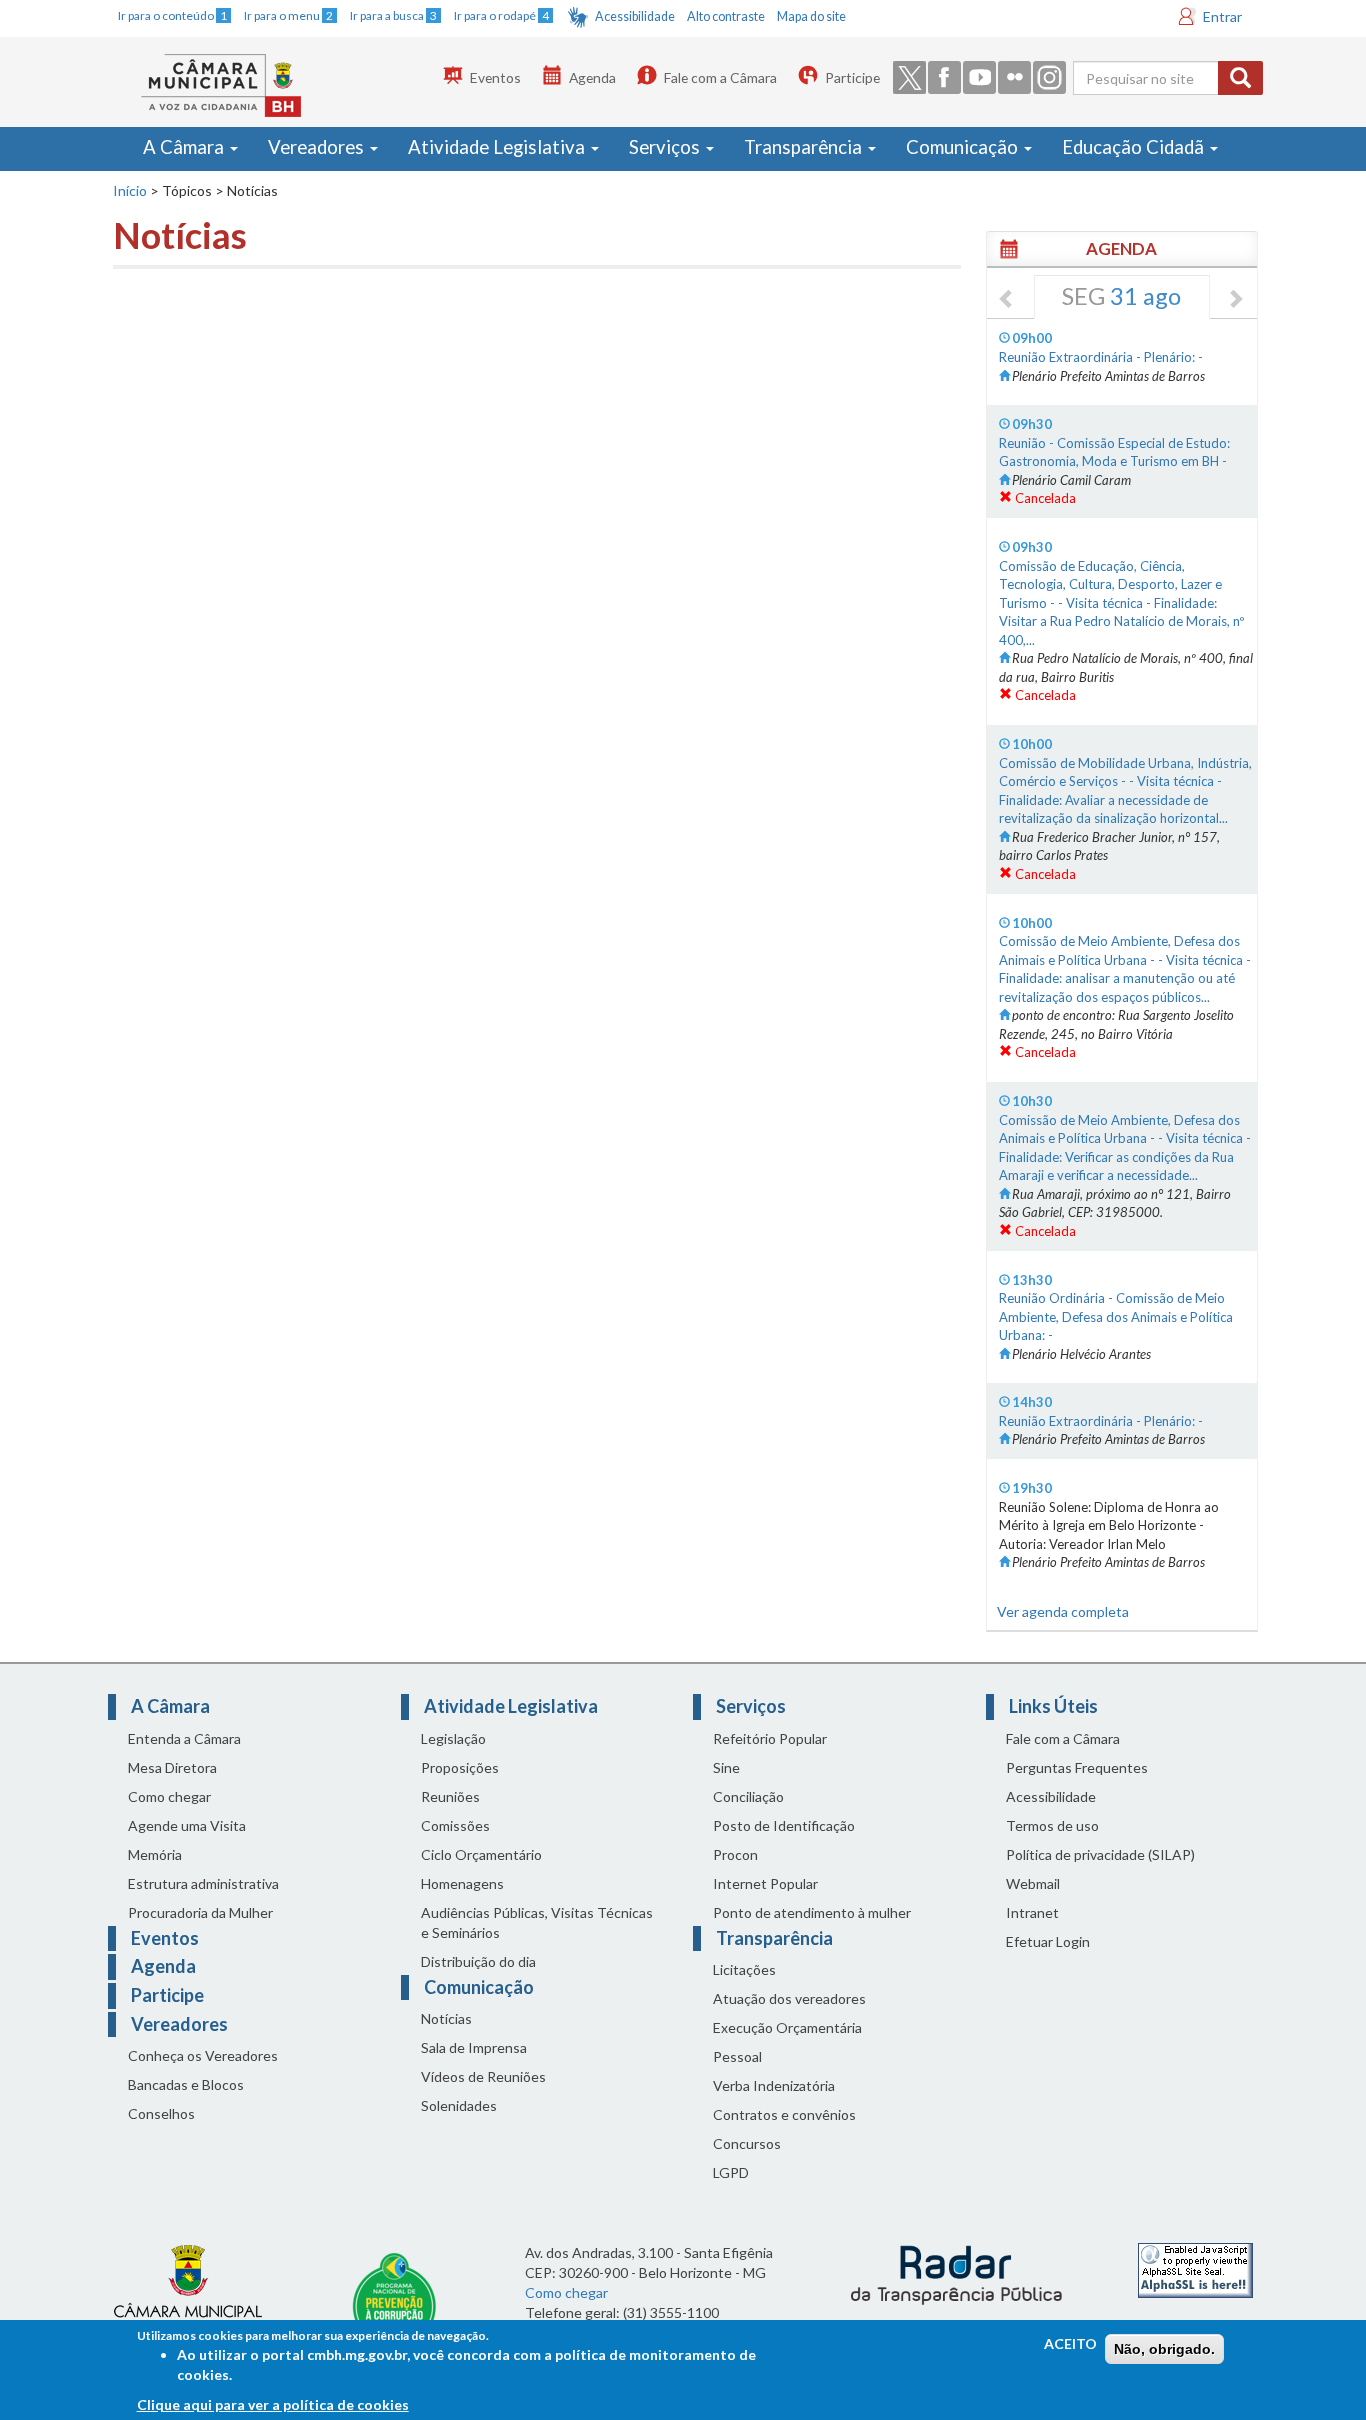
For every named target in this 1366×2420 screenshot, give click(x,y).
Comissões (455, 1825)
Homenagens (462, 1883)
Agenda (592, 77)
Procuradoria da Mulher (200, 1912)
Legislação (453, 1738)
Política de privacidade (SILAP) (1100, 1854)
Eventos (495, 77)
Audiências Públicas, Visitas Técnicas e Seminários (537, 1922)
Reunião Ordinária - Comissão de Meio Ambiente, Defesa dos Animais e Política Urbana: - (1116, 1316)
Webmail (1033, 1883)
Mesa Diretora (172, 1767)
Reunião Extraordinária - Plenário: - (1101, 357)
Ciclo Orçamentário (481, 1854)
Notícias (446, 2018)
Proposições (460, 1767)
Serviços (666, 147)
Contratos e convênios (784, 2114)
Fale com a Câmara (720, 77)
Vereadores (318, 147)
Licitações (744, 1969)
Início (130, 190)
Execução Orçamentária (787, 2027)
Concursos (747, 2143)
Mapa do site (811, 16)
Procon (735, 1854)
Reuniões (450, 1796)
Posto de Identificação (784, 1825)
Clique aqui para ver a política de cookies (273, 2404)
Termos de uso (1052, 1825)
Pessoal (737, 2056)
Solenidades (459, 2105)
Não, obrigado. (1164, 2349)
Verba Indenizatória (774, 2085)
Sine (726, 1767)
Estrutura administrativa (203, 1883)
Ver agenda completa (1063, 1611)
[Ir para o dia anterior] (1007, 300)
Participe (852, 77)
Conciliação (748, 1796)
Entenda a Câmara (184, 1738)
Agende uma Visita (187, 1825)
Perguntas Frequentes (1077, 1767)
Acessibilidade (635, 16)
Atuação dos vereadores (789, 1998)
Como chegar (169, 1796)
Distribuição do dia (478, 1961)
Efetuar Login (1048, 1941)
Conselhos (161, 2113)
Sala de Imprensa (474, 2047)
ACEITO (1070, 2343)
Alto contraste (726, 16)
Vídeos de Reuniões (483, 2076)
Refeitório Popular (770, 1738)
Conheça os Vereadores (203, 2055)
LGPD (731, 2172)
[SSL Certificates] (1195, 2268)
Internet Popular (765, 1883)
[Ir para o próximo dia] (1235, 300)
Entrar (1222, 16)
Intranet (1032, 1912)
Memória (155, 1854)
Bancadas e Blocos (186, 2084)
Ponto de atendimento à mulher (812, 1912)
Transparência (805, 147)
